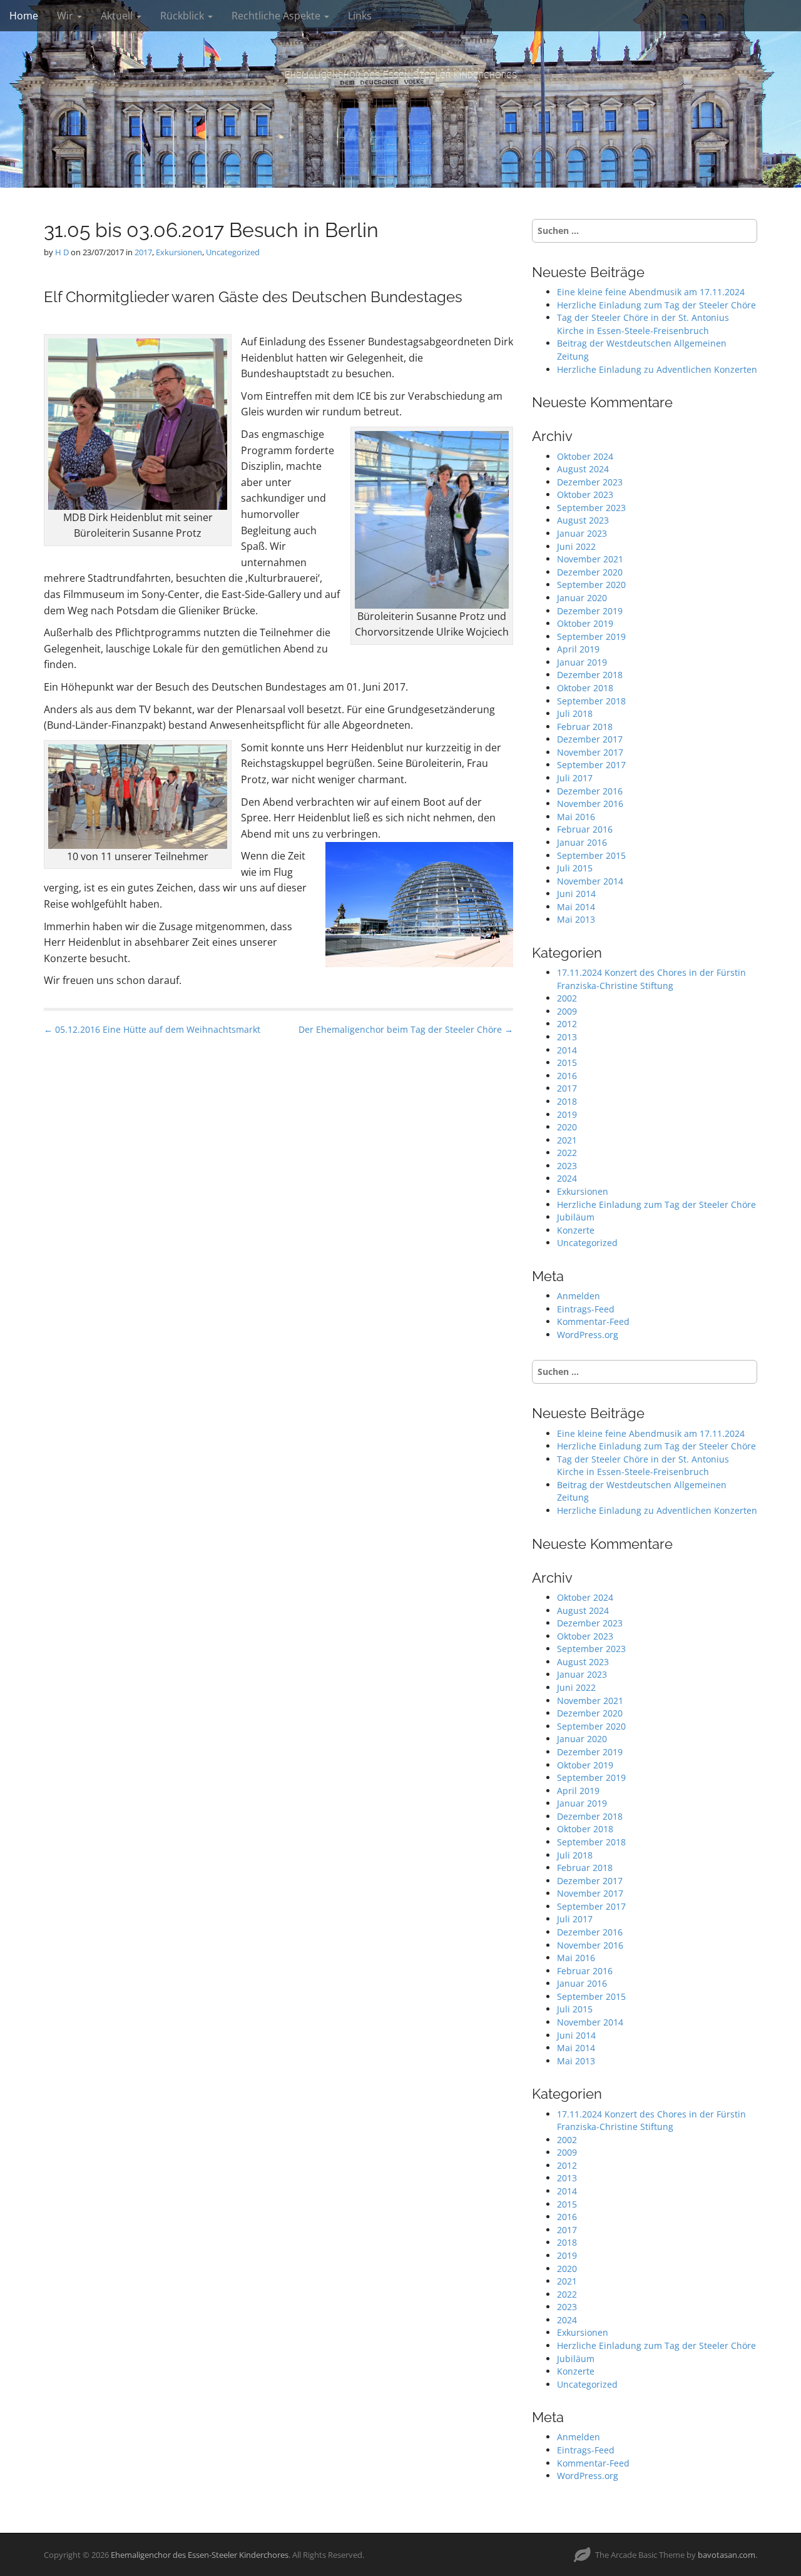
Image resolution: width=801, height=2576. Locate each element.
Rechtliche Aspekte (277, 16)
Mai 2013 (576, 919)
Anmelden (579, 1296)
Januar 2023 (582, 533)
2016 (567, 1076)
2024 (567, 1178)
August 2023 (583, 520)
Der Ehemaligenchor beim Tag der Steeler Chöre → (406, 1029)
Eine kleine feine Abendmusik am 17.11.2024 (651, 292)
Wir (66, 16)
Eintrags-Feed (586, 1309)
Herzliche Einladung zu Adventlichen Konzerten (657, 369)
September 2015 (591, 855)
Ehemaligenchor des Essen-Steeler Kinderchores (401, 75)
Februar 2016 (585, 829)
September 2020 (591, 585)
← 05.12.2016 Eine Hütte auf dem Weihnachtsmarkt (152, 1029)
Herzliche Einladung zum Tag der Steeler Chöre (656, 305)
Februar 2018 (585, 727)
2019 (567, 1114)
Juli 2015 (575, 868)
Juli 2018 (575, 713)
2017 (143, 252)
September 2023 (591, 508)
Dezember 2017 (590, 739)
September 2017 (591, 765)
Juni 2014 (576, 894)
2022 (567, 1153)
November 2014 (590, 881)
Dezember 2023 (590, 482)
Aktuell (118, 16)
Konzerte (576, 1230)
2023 (567, 1166)
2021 (567, 1140)
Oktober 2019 (585, 623)
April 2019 (578, 649)
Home (24, 16)
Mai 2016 (576, 817)
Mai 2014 (576, 907)
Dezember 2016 (590, 791)
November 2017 (590, 752)
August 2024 (583, 469)
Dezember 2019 (590, 611)
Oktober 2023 (585, 494)
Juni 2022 (576, 546)
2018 (567, 1101)
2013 (567, 1037)
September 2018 (591, 701)
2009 (567, 1011)
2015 (567, 1062)
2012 (567, 1024)
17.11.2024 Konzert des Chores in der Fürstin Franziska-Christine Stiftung (651, 979)
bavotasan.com (727, 2555)
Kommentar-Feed (593, 1321)
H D (62, 252)
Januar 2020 (582, 598)
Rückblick (183, 16)
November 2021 (590, 559)
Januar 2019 (582, 662)
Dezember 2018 (590, 675)
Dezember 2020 (590, 572)
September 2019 (591, 636)
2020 (567, 1127)
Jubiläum (576, 1217)
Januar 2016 (582, 842)
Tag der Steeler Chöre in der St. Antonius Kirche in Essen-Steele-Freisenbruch (643, 324)
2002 (567, 998)
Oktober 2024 (585, 456)
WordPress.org (588, 1335)
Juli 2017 (575, 778)
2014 (567, 1050)
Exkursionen (179, 252)
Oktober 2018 (585, 688)
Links (360, 16)
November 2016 (590, 804)
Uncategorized (233, 252)
